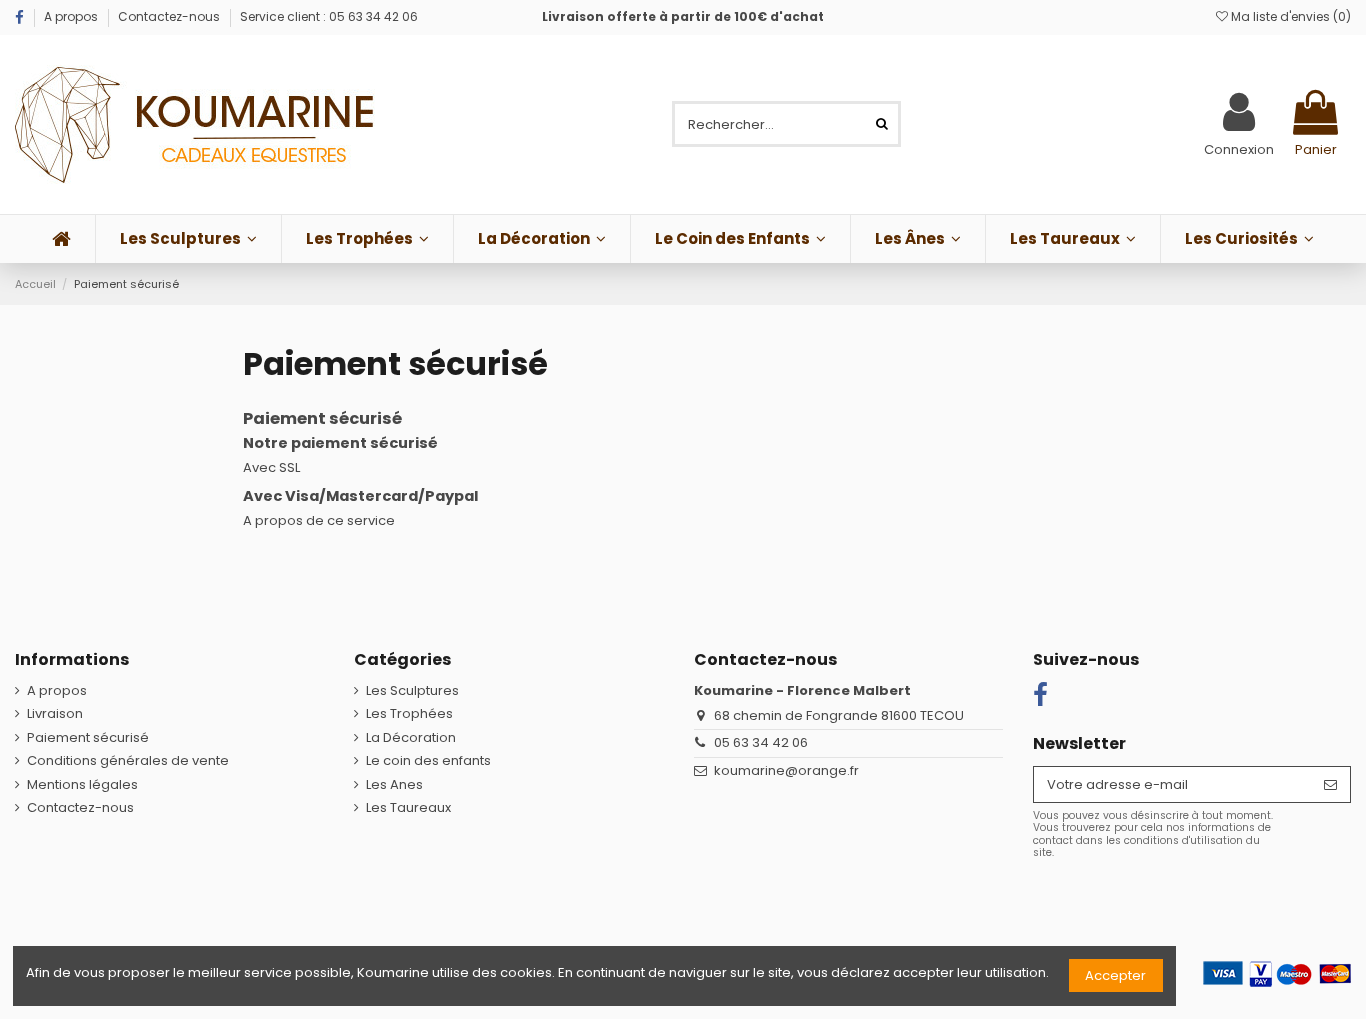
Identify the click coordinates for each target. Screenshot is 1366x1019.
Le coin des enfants (428, 761)
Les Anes (394, 785)
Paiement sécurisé (88, 738)
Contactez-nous (169, 16)
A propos (72, 16)
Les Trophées (409, 714)
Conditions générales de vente (128, 761)
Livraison (55, 714)
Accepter (1115, 975)
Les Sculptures (412, 691)
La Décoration (411, 738)
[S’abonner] (1330, 784)
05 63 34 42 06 (761, 742)
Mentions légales (82, 785)
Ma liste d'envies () (1289, 16)
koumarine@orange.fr (786, 770)
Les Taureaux (408, 808)
